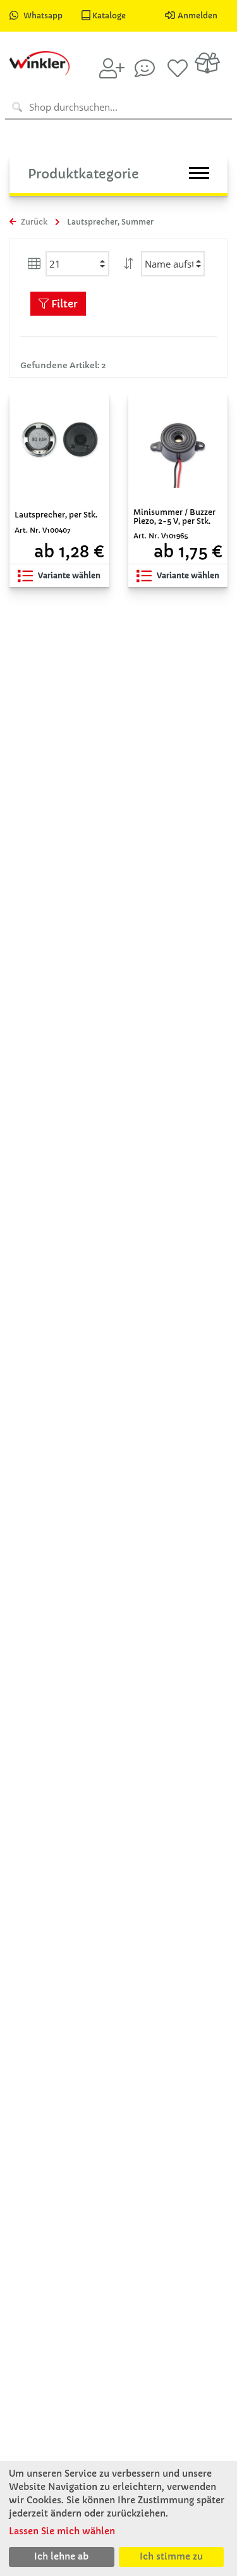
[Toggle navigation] (199, 173)
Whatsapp (43, 15)
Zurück (33, 222)
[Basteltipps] (145, 68)
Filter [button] (63, 304)
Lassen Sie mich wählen (62, 2531)
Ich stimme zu (171, 2556)
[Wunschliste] (178, 68)
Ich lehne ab (61, 2556)
